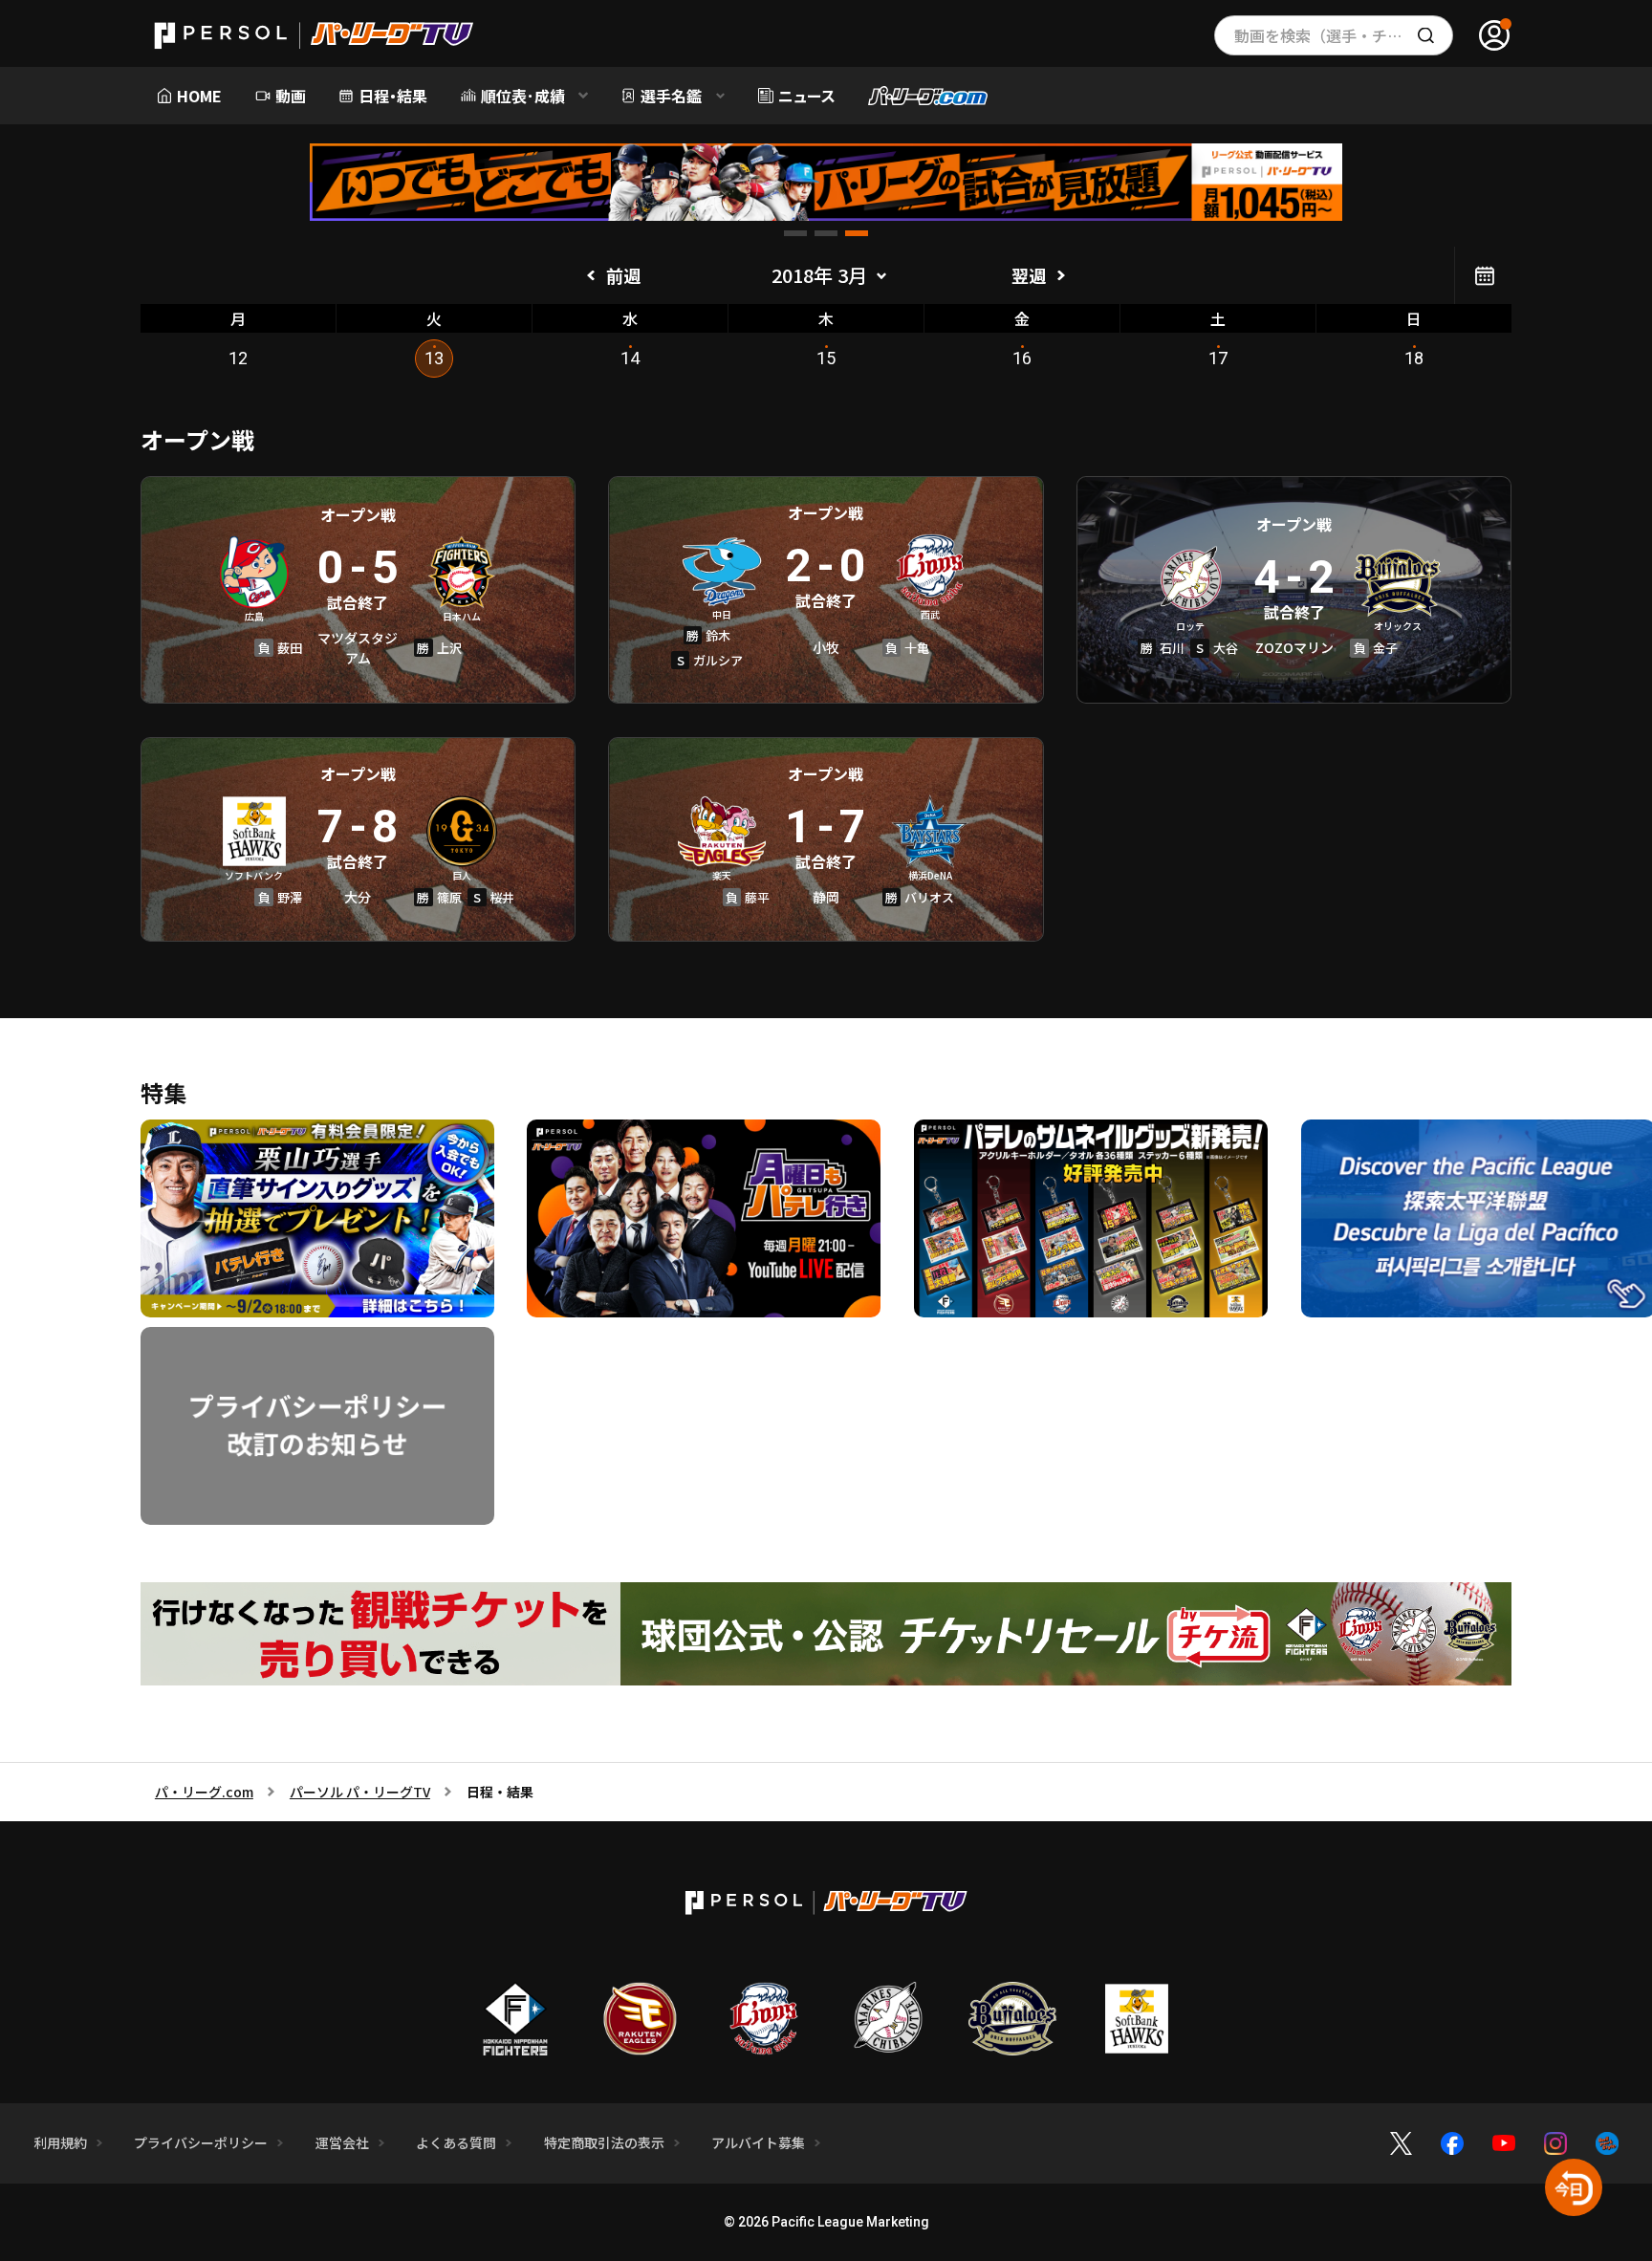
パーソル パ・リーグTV (360, 1792)
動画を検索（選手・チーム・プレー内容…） (1344, 35)
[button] (795, 233)
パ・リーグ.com (204, 1792)
